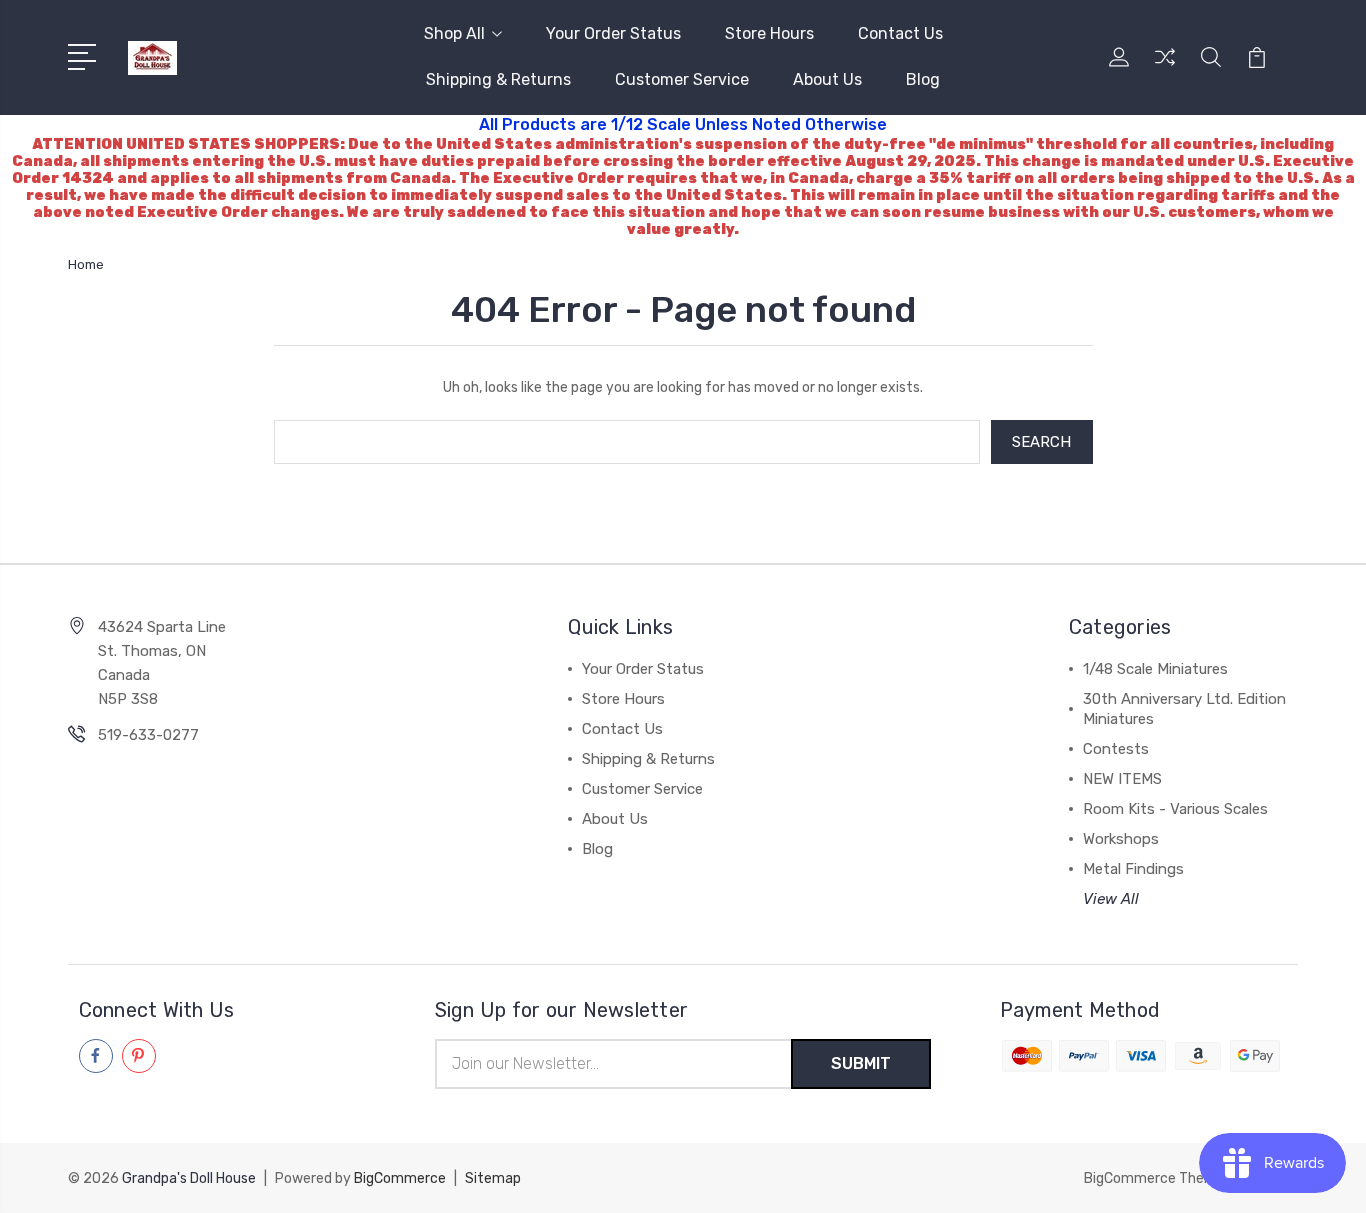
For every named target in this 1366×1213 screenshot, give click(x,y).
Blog (923, 79)
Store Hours (769, 33)
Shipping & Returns (498, 79)
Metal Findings (1133, 869)
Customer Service (682, 79)
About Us (827, 79)
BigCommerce (400, 1178)
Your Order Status (613, 33)
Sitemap (493, 1178)
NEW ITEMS (1122, 779)
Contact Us (900, 33)
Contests (1116, 749)
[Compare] (1165, 69)
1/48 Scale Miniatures (1155, 669)
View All (1111, 899)
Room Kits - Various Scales (1175, 809)
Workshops (1121, 839)
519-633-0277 (148, 735)
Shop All (454, 33)
